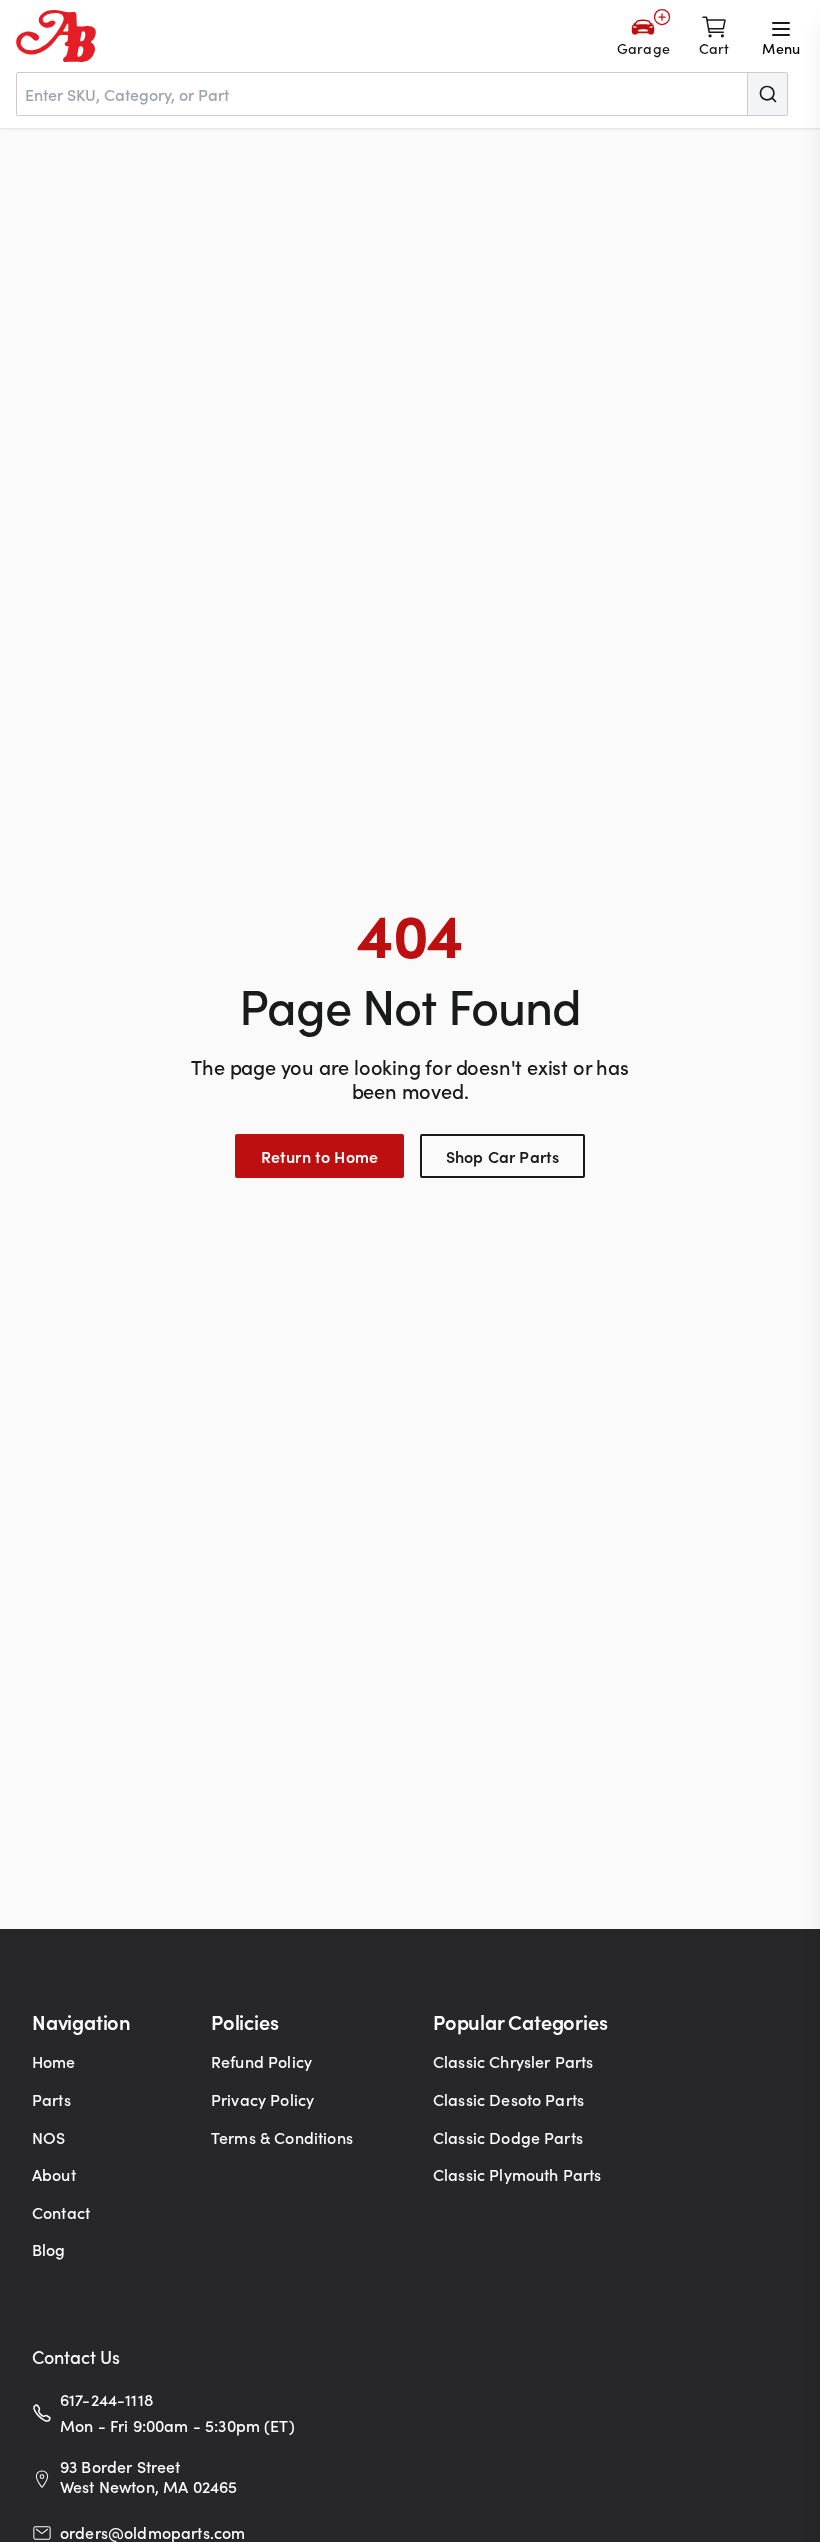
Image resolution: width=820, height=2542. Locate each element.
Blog (49, 2249)
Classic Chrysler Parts (513, 2061)
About (54, 2174)
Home (54, 2061)
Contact (61, 2212)
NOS (48, 2137)
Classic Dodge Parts (508, 2137)
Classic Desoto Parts (508, 2099)
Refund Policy (261, 2061)
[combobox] (402, 94)
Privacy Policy (262, 2099)
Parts (51, 2099)
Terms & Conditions (282, 2137)
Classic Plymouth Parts (517, 2174)
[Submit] (767, 94)
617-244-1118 (106, 2399)
